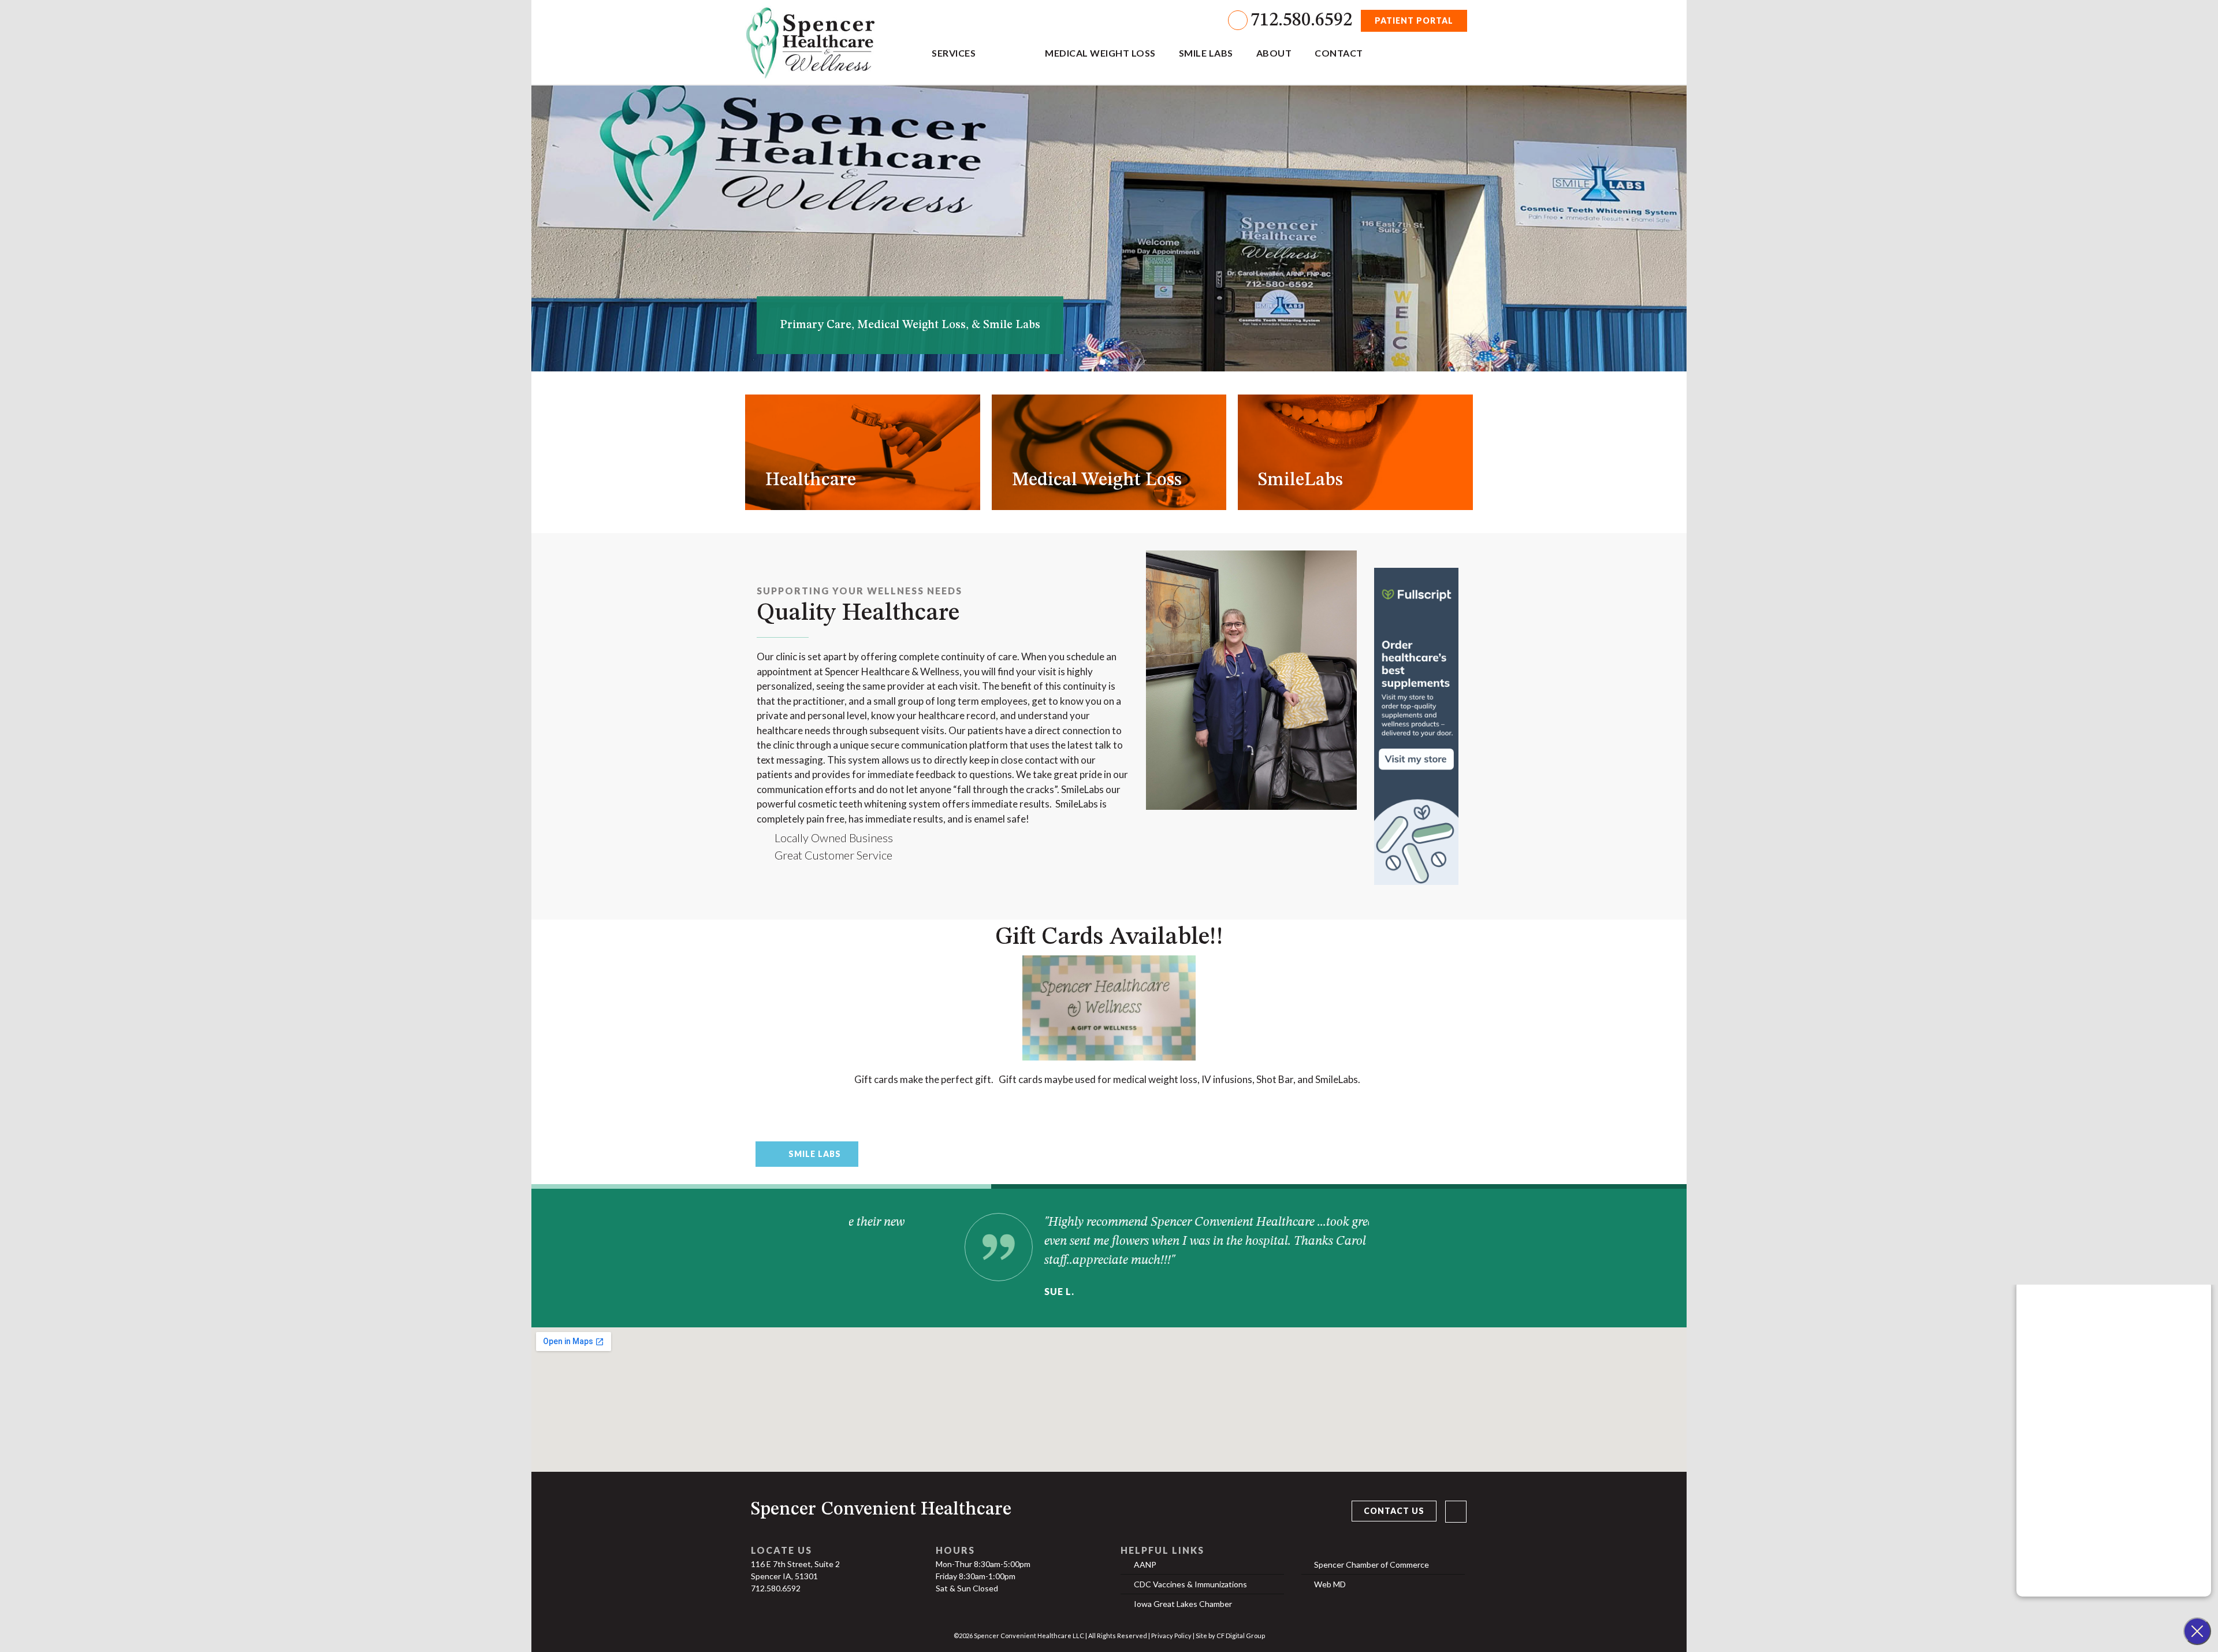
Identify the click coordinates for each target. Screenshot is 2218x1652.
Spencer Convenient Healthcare (881, 1510)
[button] (1103, 362)
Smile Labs (1206, 53)
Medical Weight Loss (1100, 53)
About (1274, 53)
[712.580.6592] (1238, 20)
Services (954, 53)
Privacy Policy (1171, 1636)
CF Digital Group (1241, 1636)
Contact (1339, 53)
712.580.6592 (1301, 21)
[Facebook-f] (1456, 1511)
